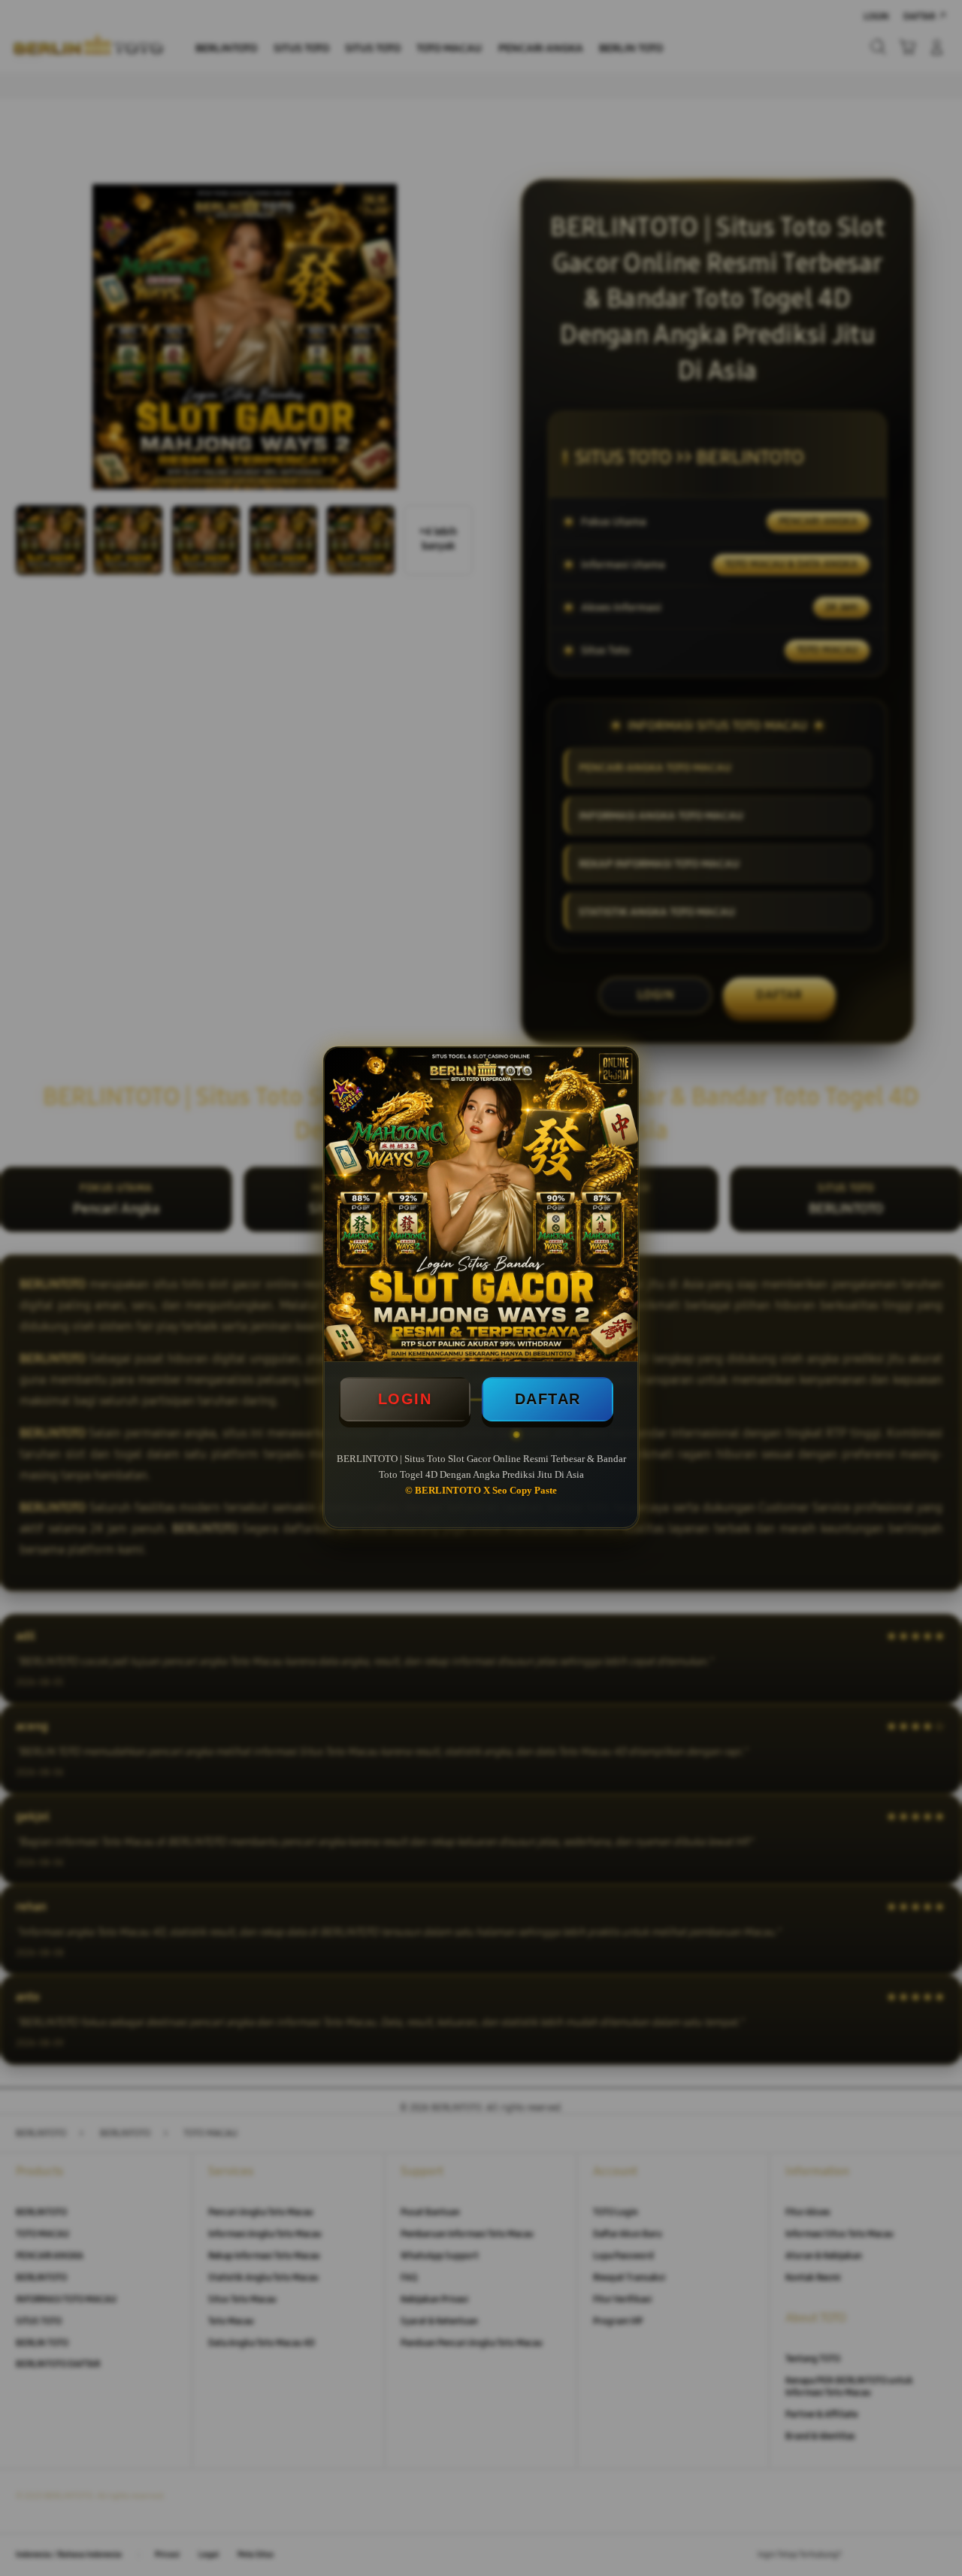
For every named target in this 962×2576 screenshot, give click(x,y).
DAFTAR (548, 1399)
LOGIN (405, 1399)
